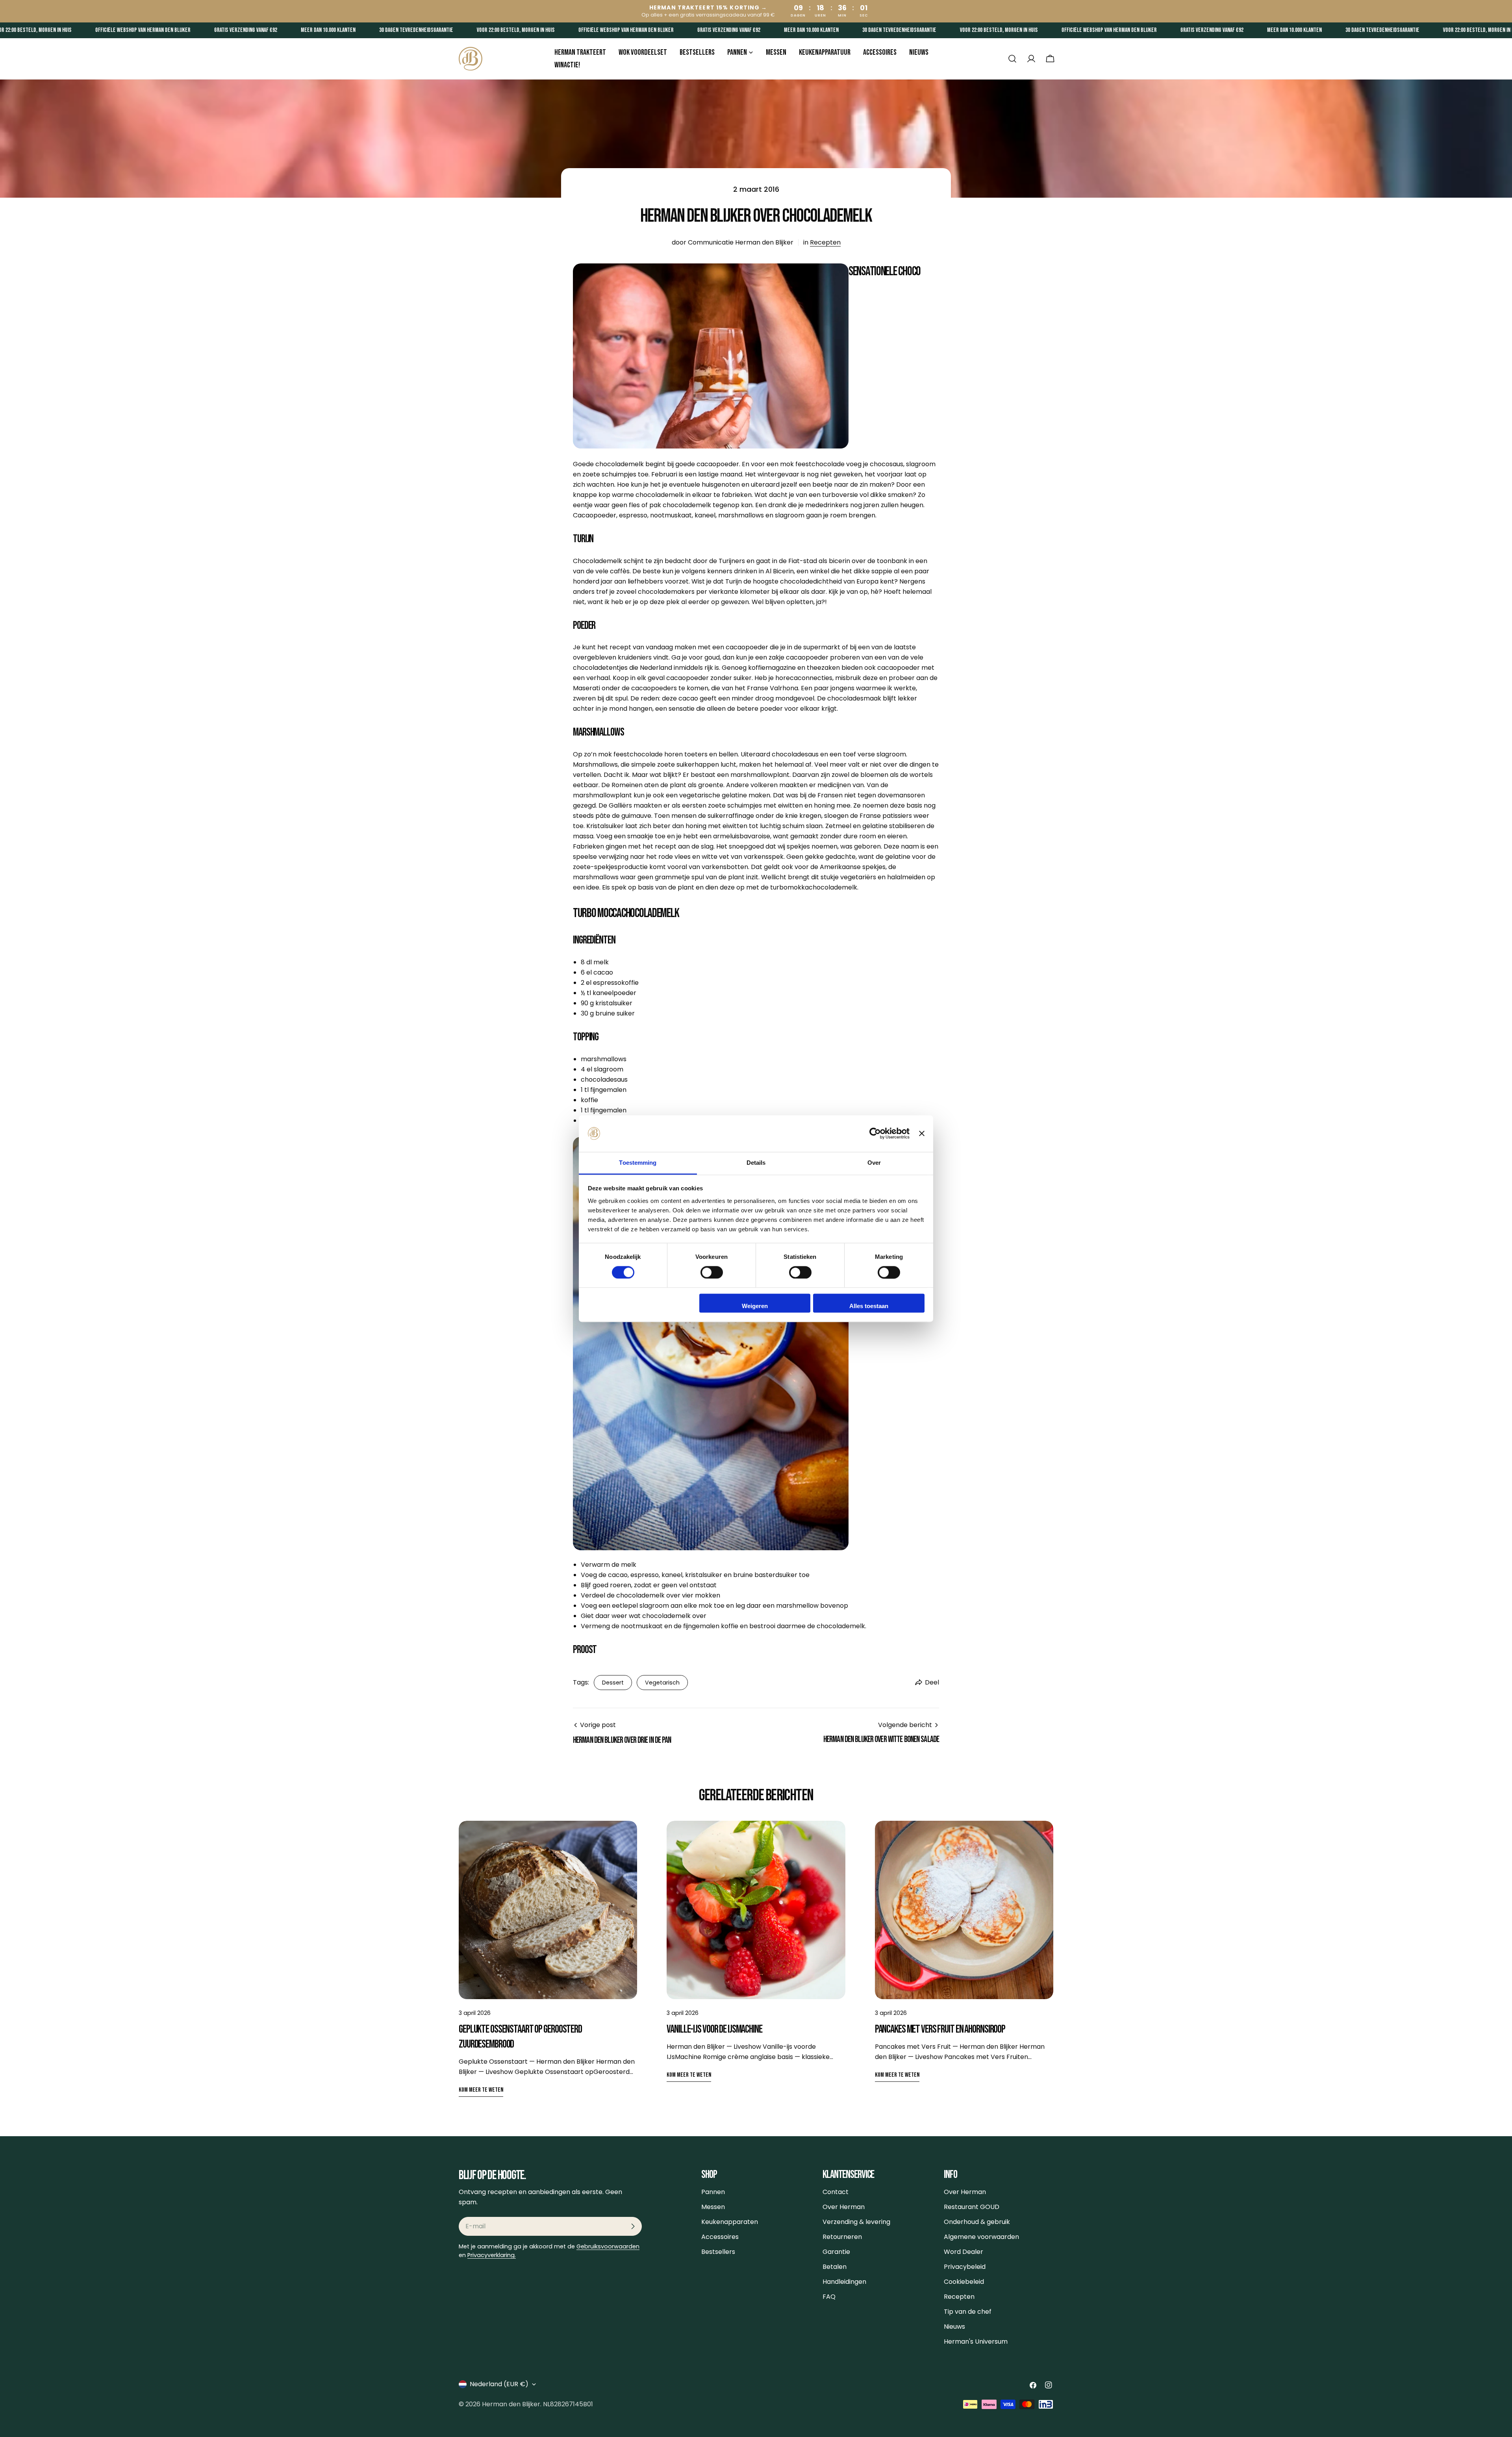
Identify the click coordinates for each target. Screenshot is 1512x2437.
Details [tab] (756, 1163)
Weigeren (755, 1306)
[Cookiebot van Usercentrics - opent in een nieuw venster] (875, 1133)
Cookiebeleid (964, 2282)
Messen (713, 2207)
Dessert (613, 1683)
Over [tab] (874, 1163)
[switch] (712, 1272)
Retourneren (842, 2237)
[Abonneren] (633, 2226)
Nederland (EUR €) (499, 2384)
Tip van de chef (968, 2312)
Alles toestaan (869, 1306)
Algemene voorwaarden (981, 2237)
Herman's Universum (976, 2342)
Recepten (825, 242)
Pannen (713, 2192)
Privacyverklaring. (492, 2255)
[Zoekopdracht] (1012, 59)
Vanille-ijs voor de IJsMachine (714, 2029)
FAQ (829, 2297)
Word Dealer (964, 2252)
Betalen (835, 2267)
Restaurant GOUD (972, 2207)
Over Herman (844, 2207)
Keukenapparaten (730, 2222)
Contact (836, 2192)
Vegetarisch (662, 1683)
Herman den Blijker (511, 2404)
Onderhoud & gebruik (977, 2222)
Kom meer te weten (481, 2090)
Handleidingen (844, 2282)
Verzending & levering (856, 2222)
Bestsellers (718, 2252)
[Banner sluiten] (922, 1133)
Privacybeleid (965, 2267)
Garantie (836, 2252)
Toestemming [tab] (638, 1163)
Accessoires (720, 2237)
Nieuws (954, 2327)
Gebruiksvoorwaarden (608, 2246)
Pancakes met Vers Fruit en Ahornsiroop (940, 2029)
